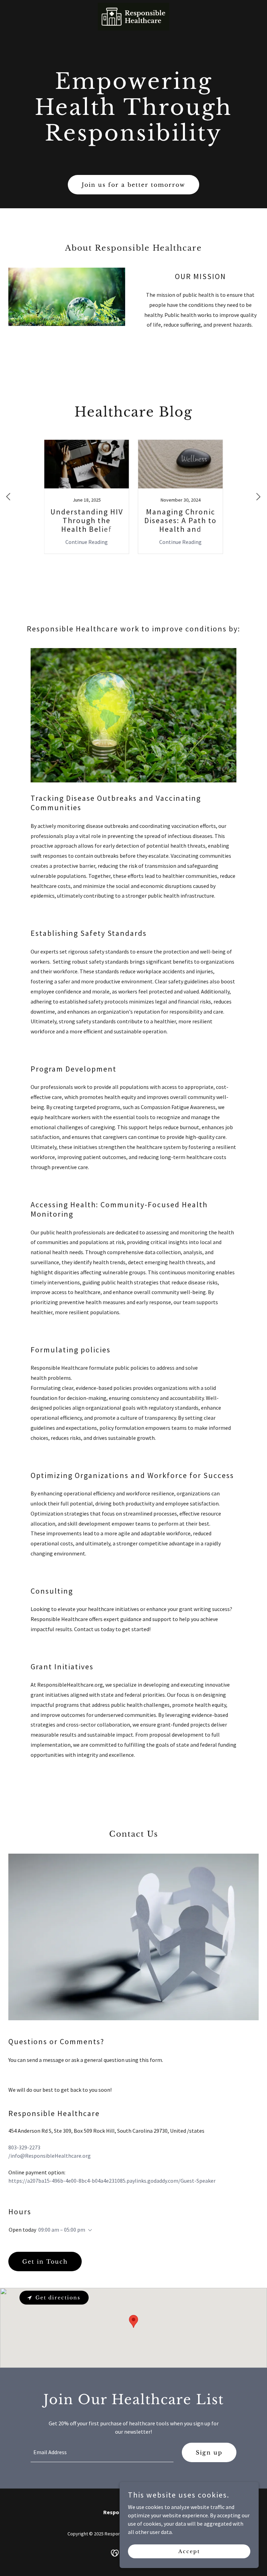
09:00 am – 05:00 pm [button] (62, 2230)
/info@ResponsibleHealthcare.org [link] (50, 2156)
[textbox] (102, 2452)
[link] (133, 6)
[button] (89, 2230)
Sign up (209, 2452)
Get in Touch (45, 2262)
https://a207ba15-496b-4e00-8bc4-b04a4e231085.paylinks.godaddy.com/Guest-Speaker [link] (112, 2181)
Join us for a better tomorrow (133, 185)
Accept (189, 2551)
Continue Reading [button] (87, 542)
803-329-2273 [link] (24, 2147)
